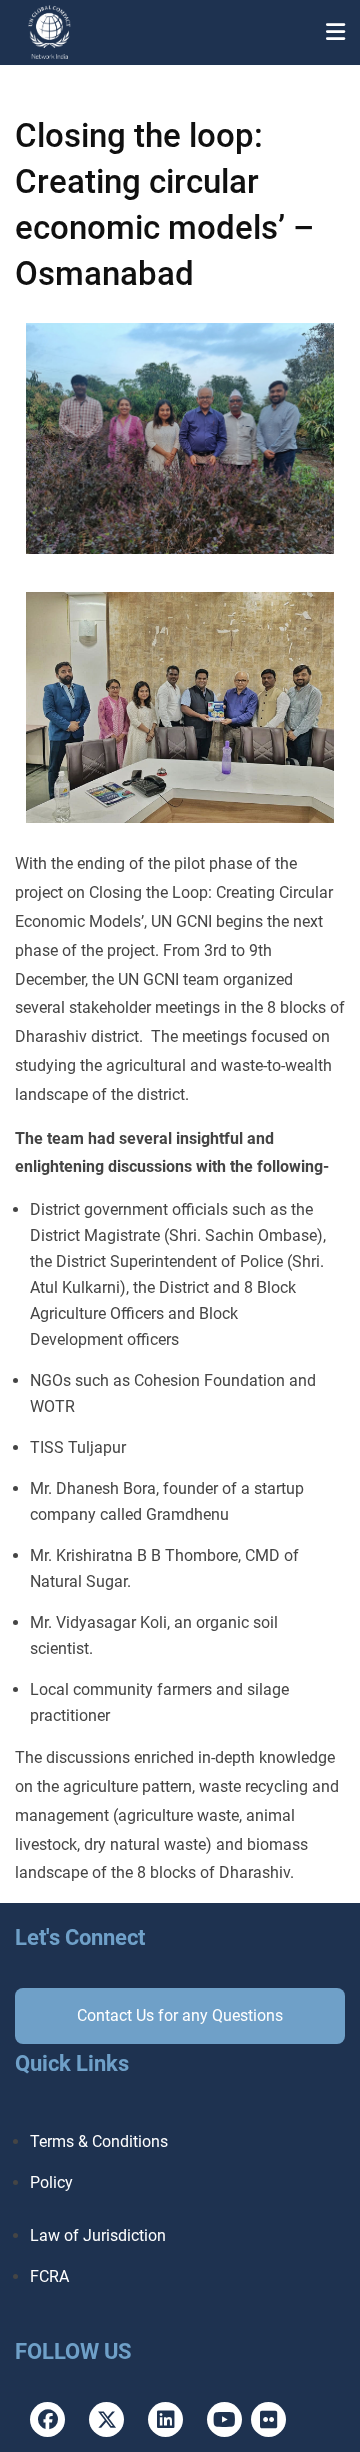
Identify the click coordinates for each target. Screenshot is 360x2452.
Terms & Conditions (99, 2141)
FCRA (49, 2276)
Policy (51, 2182)
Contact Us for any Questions (180, 2015)
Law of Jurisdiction (98, 2235)
